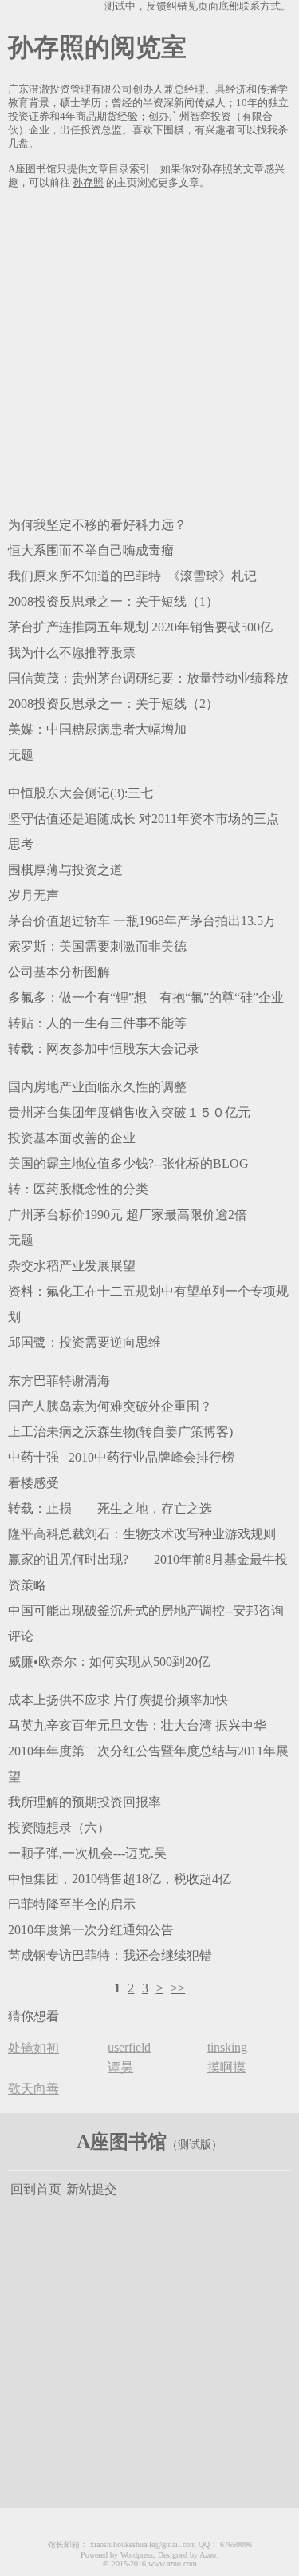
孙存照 (88, 183)
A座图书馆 (122, 2142)
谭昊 (120, 2067)
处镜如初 (33, 2048)
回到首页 (36, 2189)
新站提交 (92, 2189)
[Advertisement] (149, 350)
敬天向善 (33, 2089)
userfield (129, 2047)
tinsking (227, 2047)
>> (178, 1988)
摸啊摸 (226, 2067)
